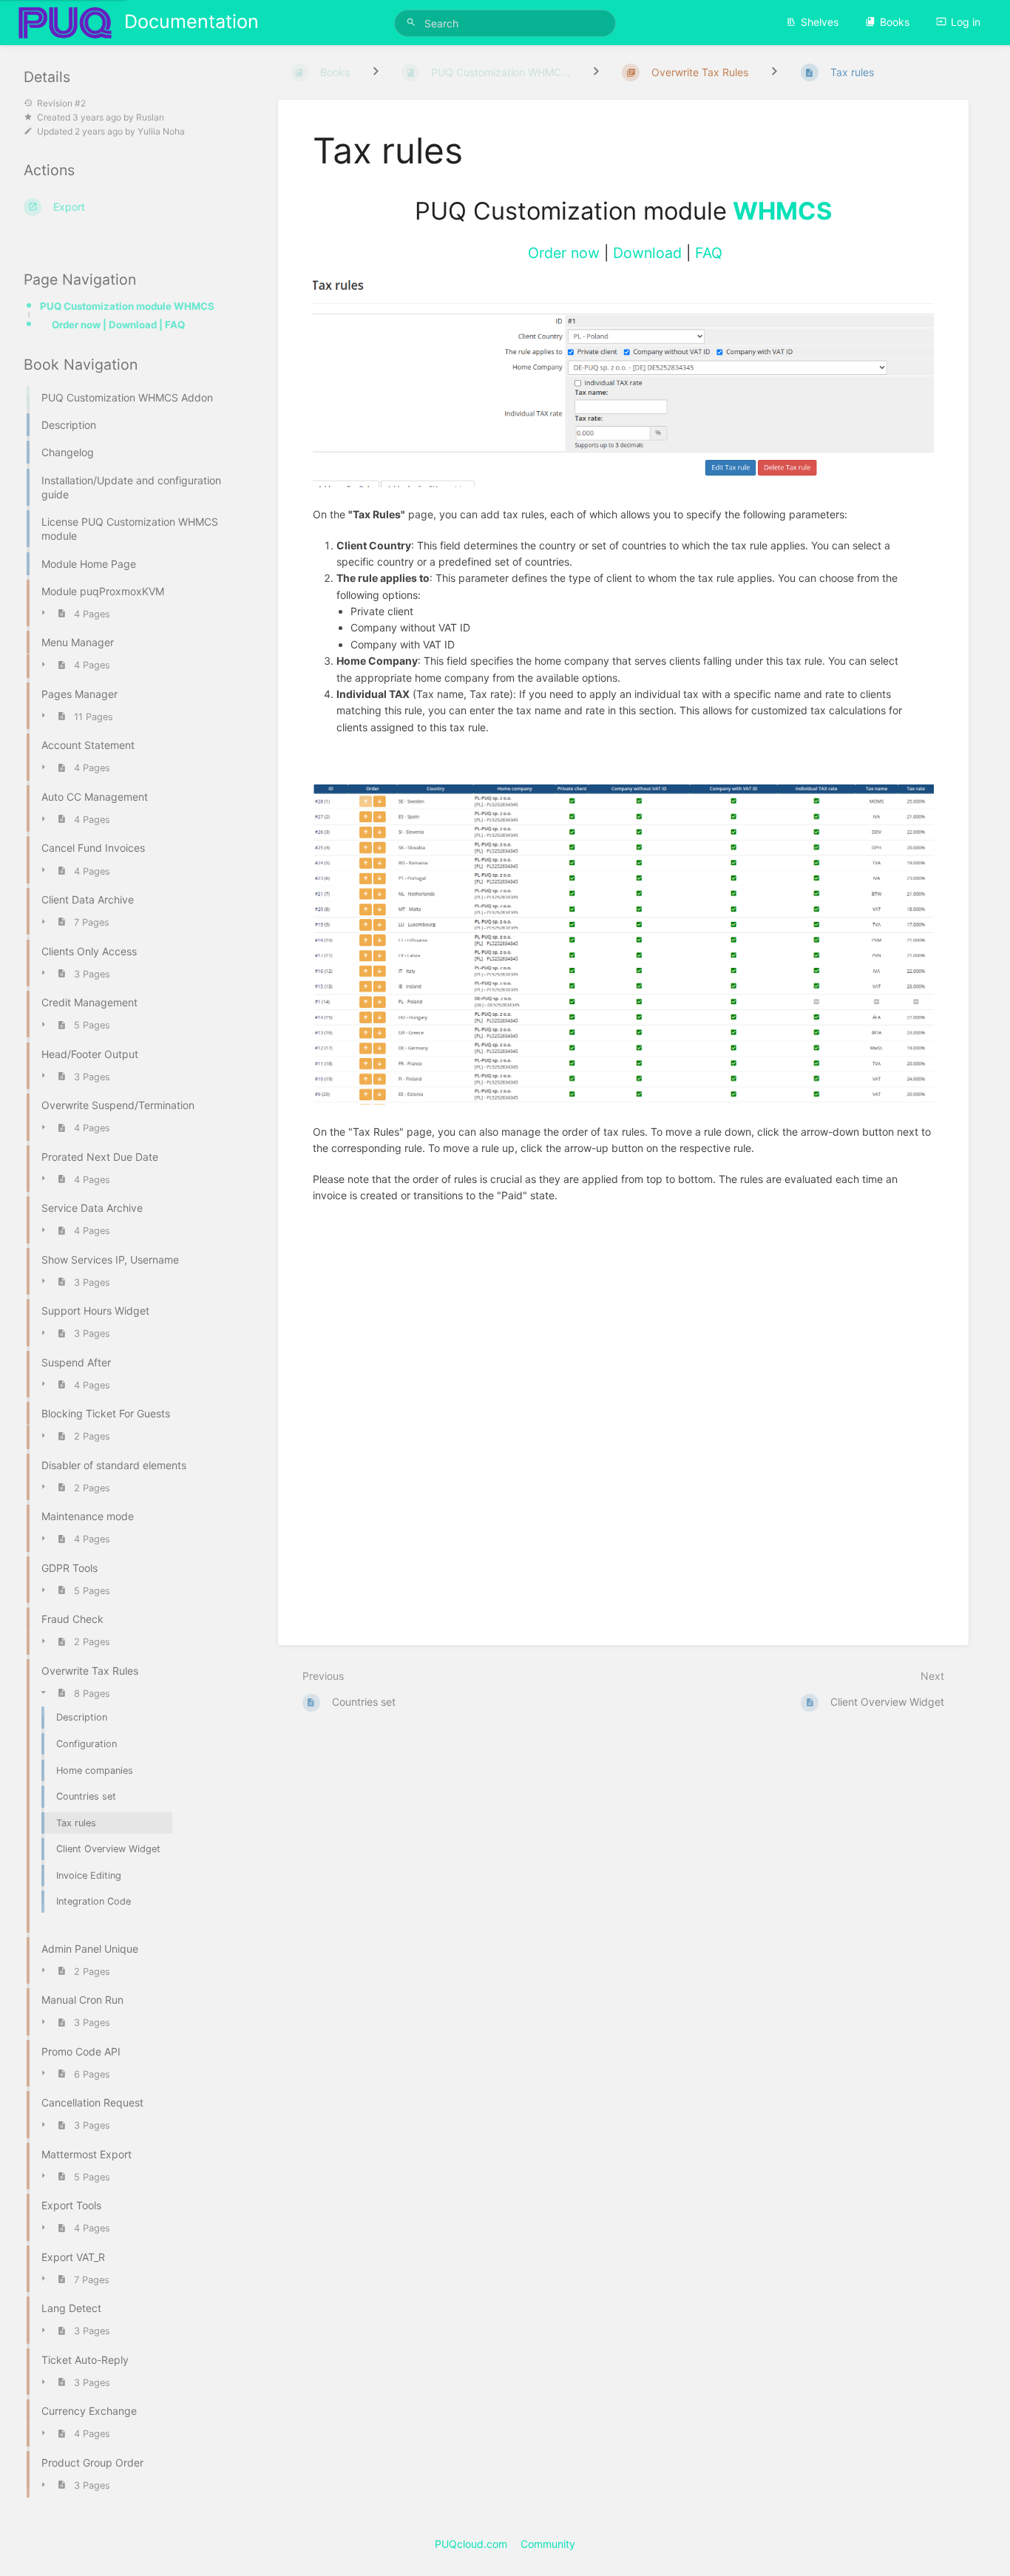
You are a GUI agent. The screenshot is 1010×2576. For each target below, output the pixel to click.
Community (548, 2544)
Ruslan (150, 117)
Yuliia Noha (161, 131)
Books (895, 22)
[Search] (413, 23)
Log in (966, 22)
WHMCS (782, 211)
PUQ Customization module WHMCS (127, 306)
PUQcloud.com (471, 2544)
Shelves (820, 22)
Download (647, 253)
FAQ (709, 253)
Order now (564, 253)
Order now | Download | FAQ (118, 325)
